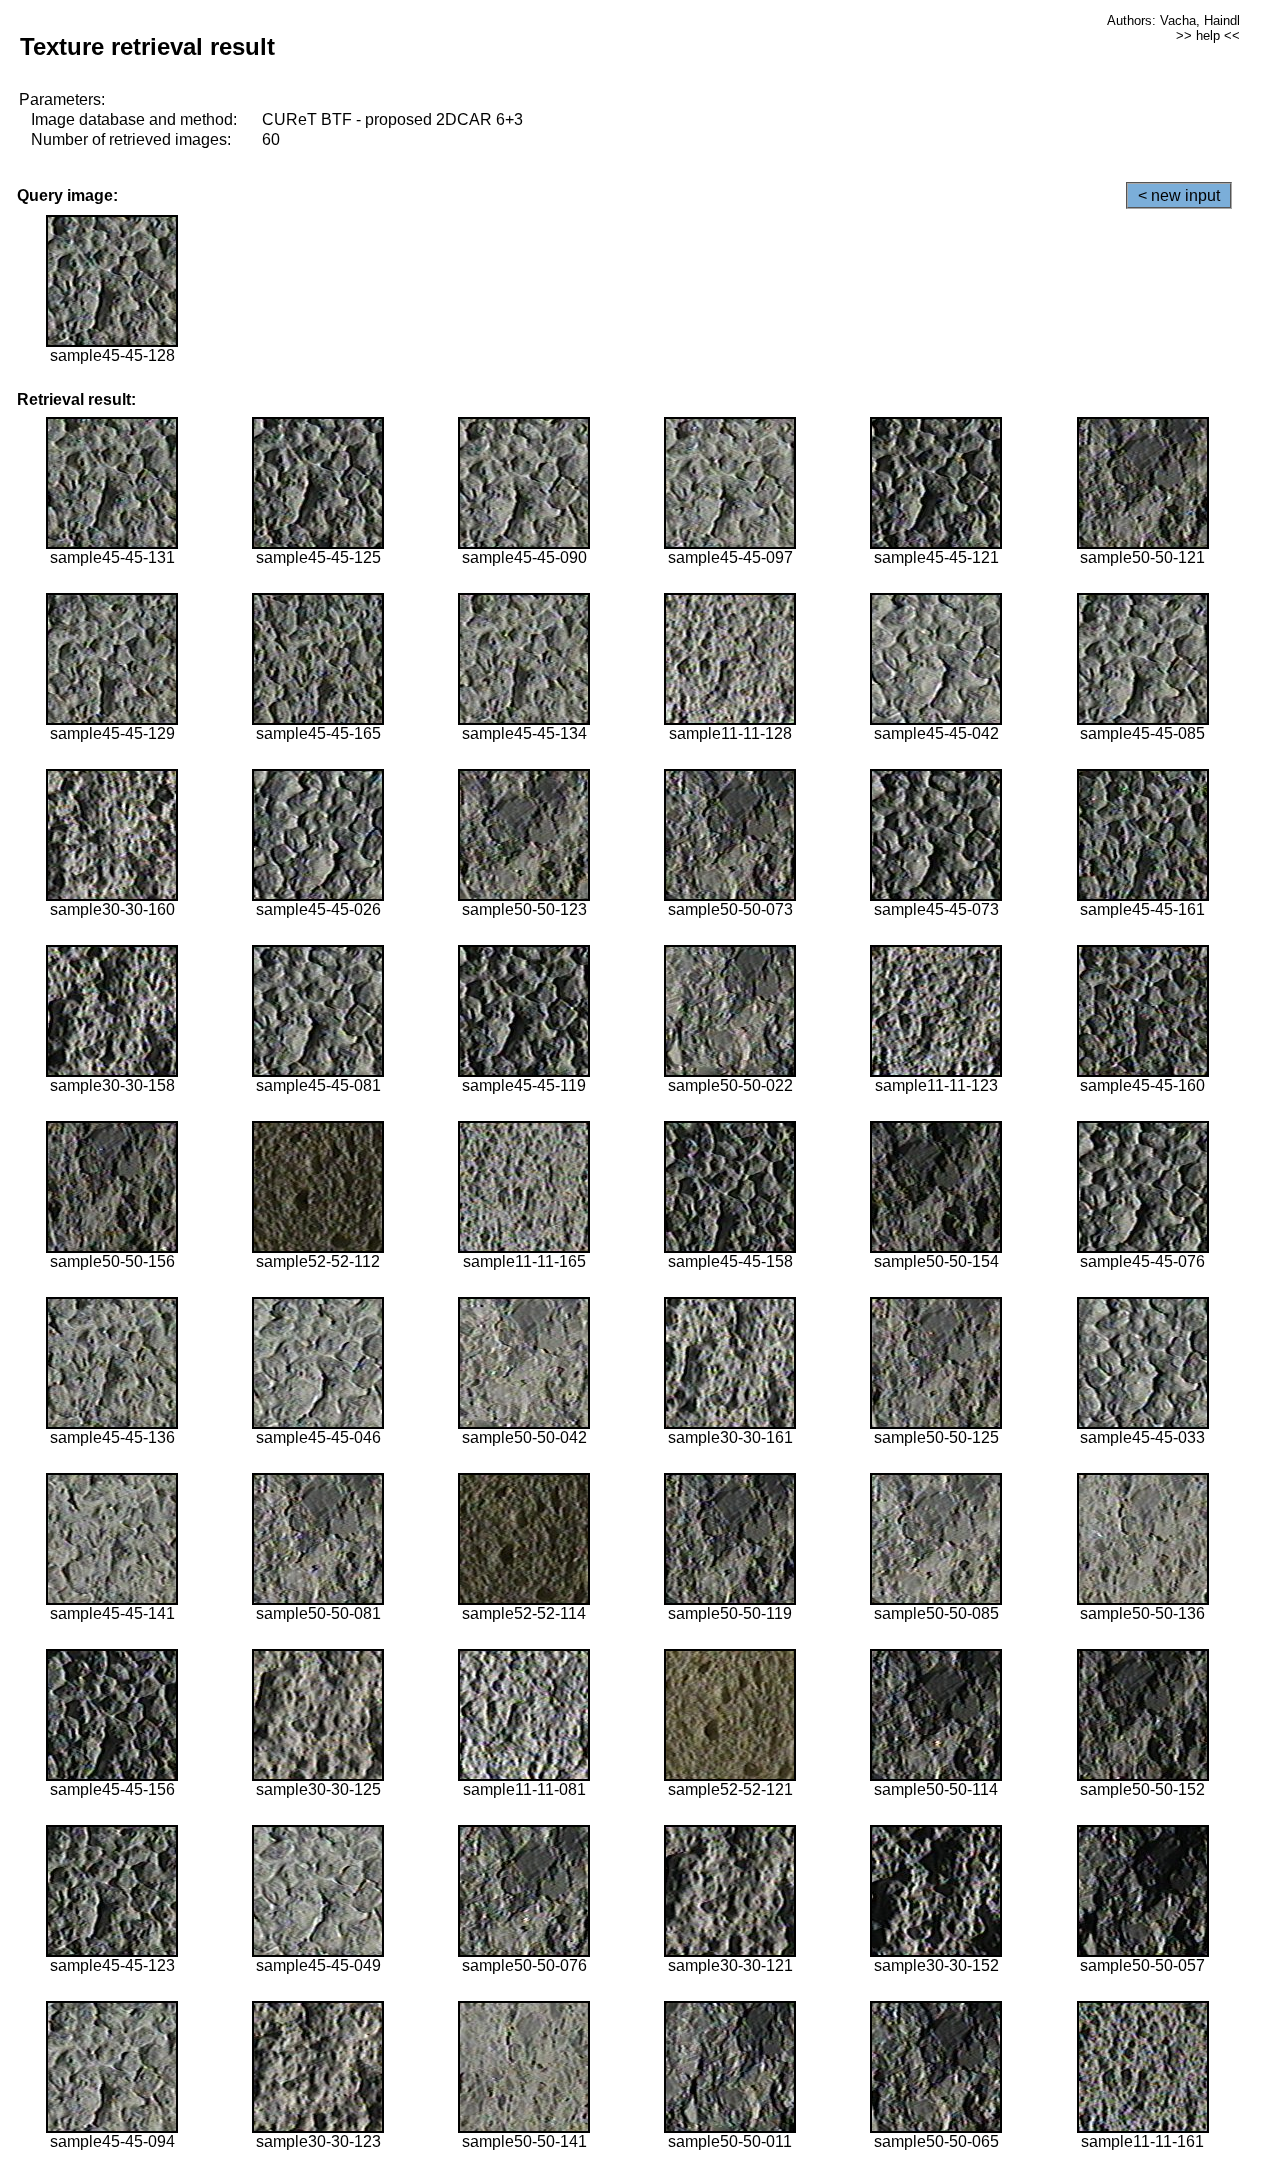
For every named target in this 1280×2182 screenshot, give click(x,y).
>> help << (1208, 35)
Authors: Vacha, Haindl (1173, 20)
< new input (1179, 195)
